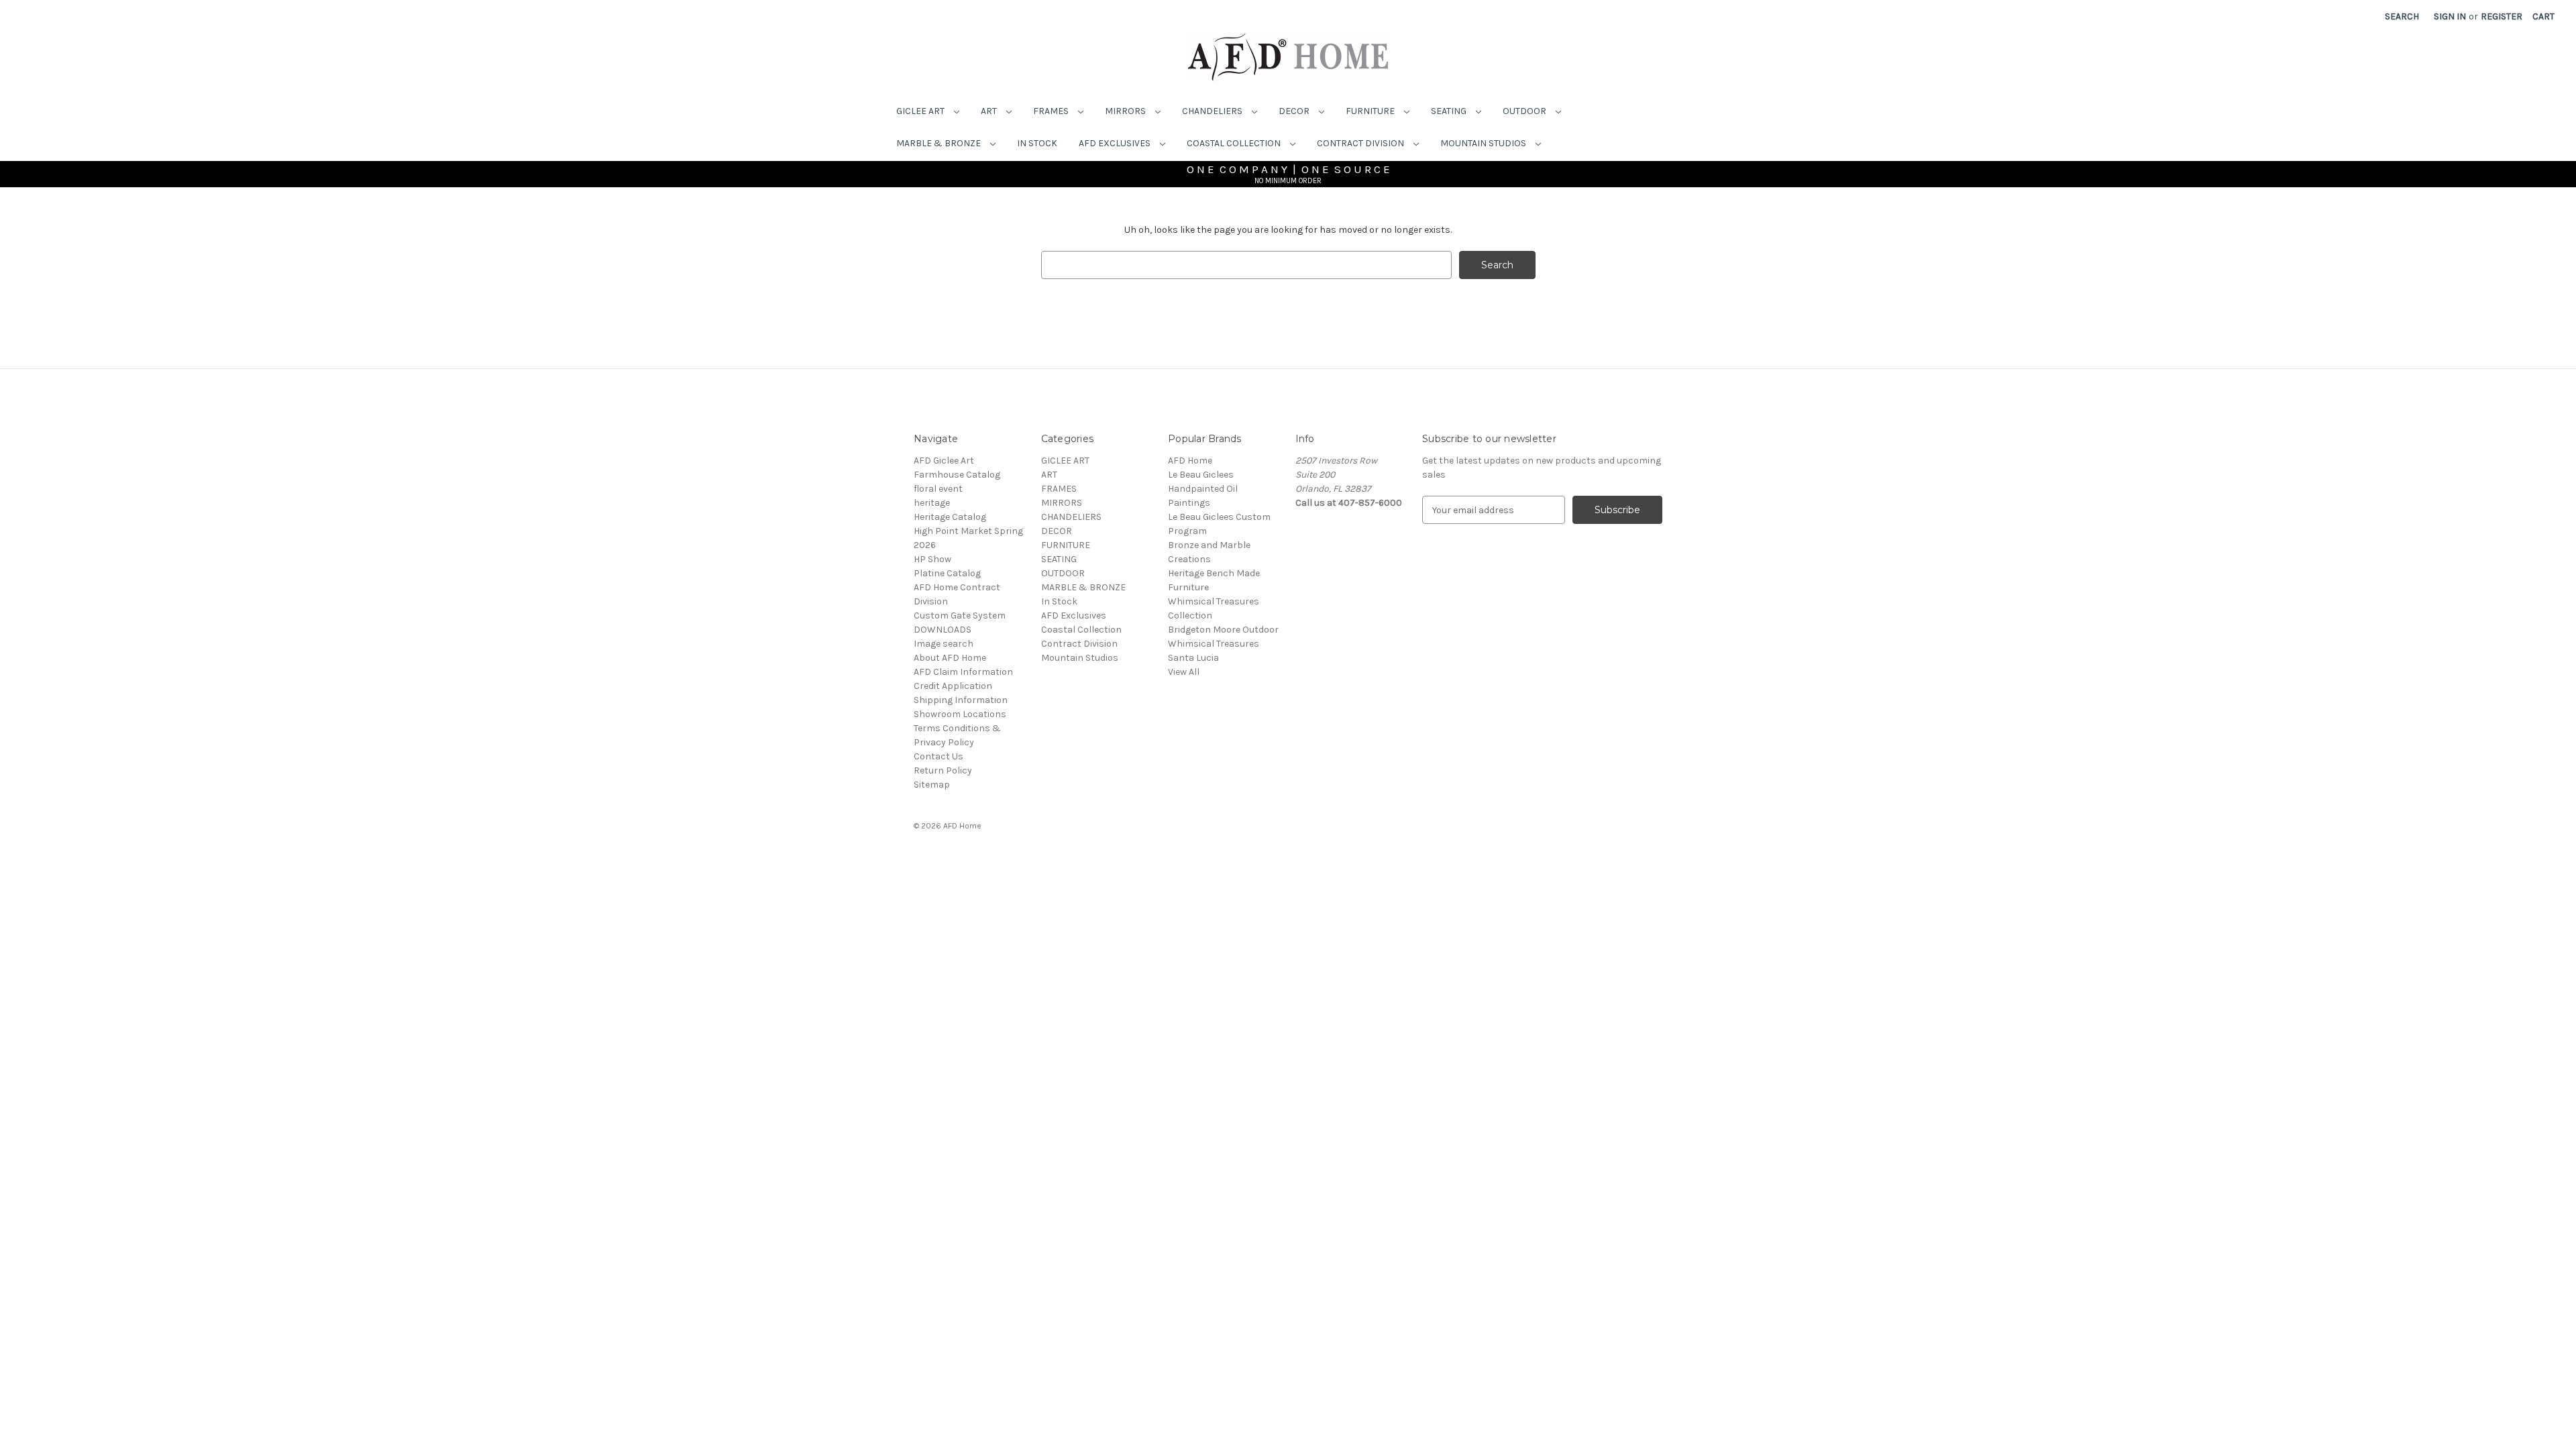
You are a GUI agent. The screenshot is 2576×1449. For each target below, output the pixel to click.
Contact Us (938, 756)
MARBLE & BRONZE (940, 143)
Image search (944, 644)
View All (1184, 672)
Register (2502, 16)
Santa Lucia (1193, 658)
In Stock (1037, 143)
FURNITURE (1371, 111)
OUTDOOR (1525, 111)
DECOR (1295, 111)
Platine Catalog (947, 573)
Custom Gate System (960, 615)
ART (990, 111)
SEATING (1450, 111)
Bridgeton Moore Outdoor (1223, 630)
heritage (932, 503)
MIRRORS (1126, 111)
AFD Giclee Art (944, 461)
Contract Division (1361, 143)
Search (2402, 16)
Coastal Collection (1235, 143)
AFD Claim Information (963, 672)
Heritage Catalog (950, 517)
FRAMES (1052, 111)
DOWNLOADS (943, 630)
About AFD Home (950, 658)
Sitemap (932, 785)
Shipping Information (961, 700)
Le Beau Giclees (1201, 475)
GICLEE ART (921, 111)
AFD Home (1190, 461)
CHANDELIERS (1213, 111)
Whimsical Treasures (1214, 644)
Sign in (2450, 16)
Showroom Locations (960, 714)
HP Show (932, 559)
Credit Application (953, 686)
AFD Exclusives (1116, 143)
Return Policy (943, 770)
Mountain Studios (1484, 143)
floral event (938, 489)
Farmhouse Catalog (957, 475)
